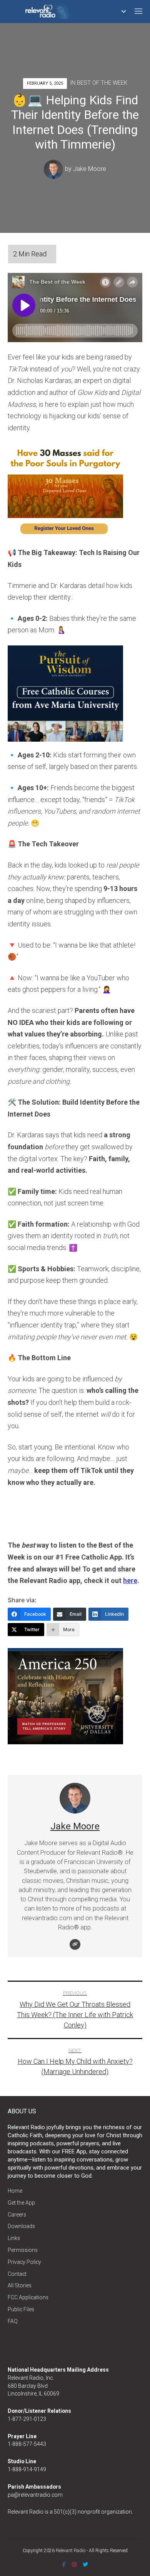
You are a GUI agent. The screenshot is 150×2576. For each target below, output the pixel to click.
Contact (17, 2274)
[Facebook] (64, 2564)
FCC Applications (28, 2297)
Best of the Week (102, 83)
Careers (17, 2215)
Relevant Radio (71, 2551)
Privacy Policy (24, 2262)
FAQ (13, 2321)
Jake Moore (90, 169)
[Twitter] (85, 2564)
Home (15, 2191)
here (130, 1581)
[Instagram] (74, 2564)
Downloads (21, 2226)
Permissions (23, 2250)
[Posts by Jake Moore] (54, 169)
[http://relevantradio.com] (75, 1944)
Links (14, 2238)
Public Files (21, 2309)
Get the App (21, 2203)
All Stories (20, 2285)
